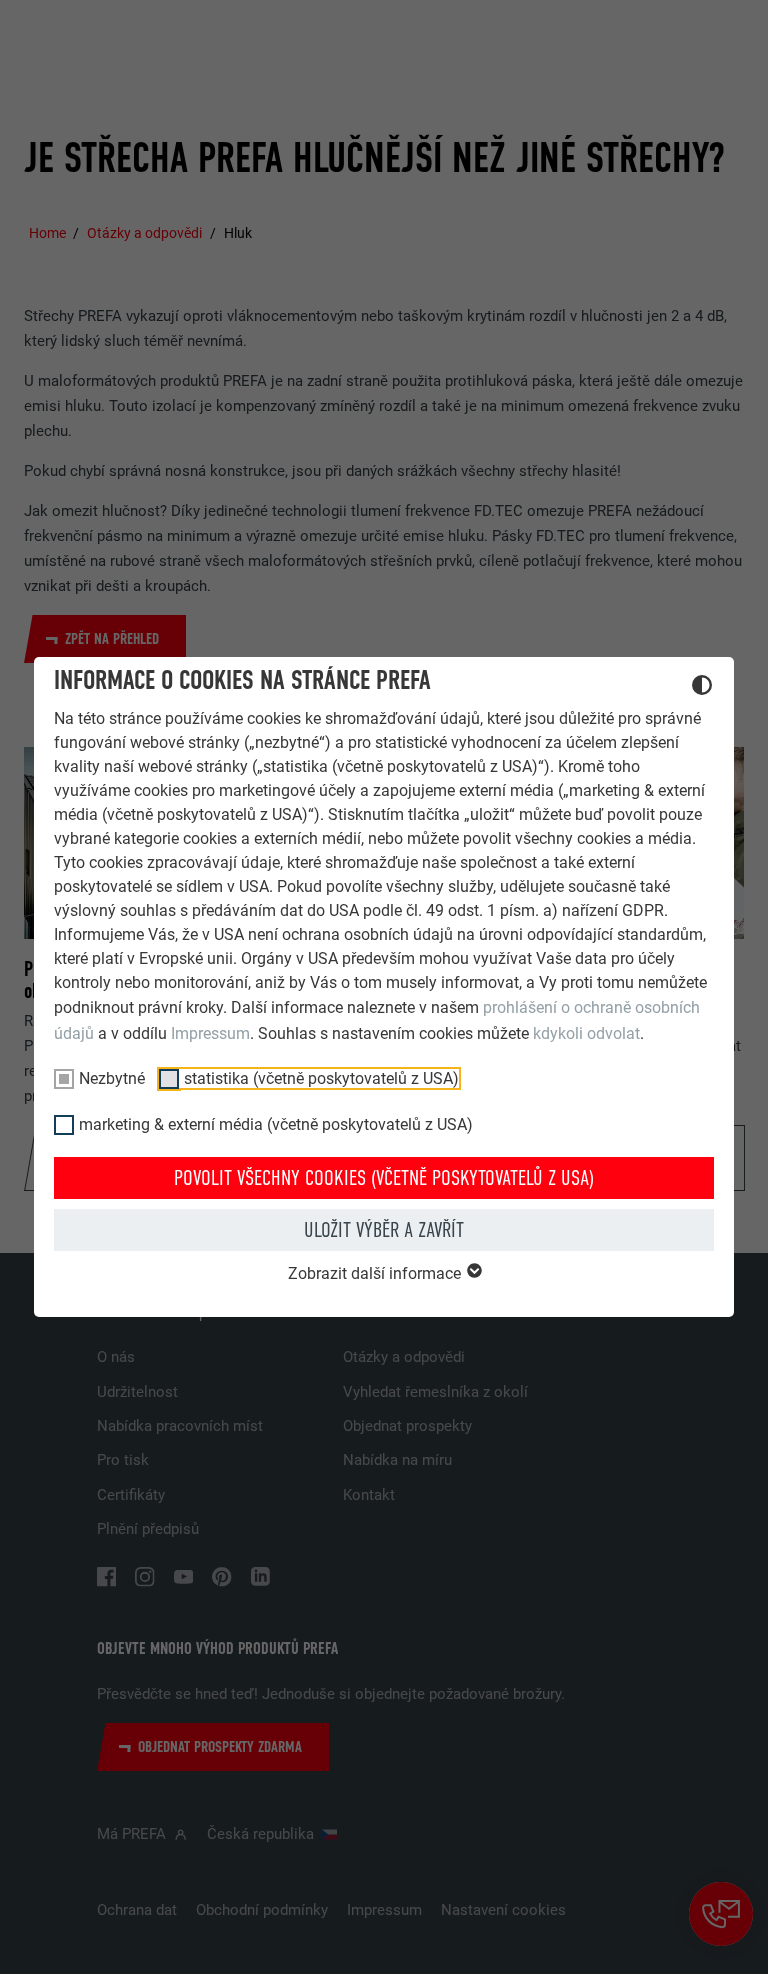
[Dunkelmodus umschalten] (702, 688)
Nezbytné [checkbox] (112, 1078)
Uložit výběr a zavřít (384, 1230)
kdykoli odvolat (586, 1033)
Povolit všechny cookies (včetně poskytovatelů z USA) (384, 1178)
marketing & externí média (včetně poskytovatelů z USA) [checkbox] (276, 1124)
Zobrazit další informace (376, 1273)
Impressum (210, 1033)
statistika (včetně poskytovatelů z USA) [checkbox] (321, 1078)
